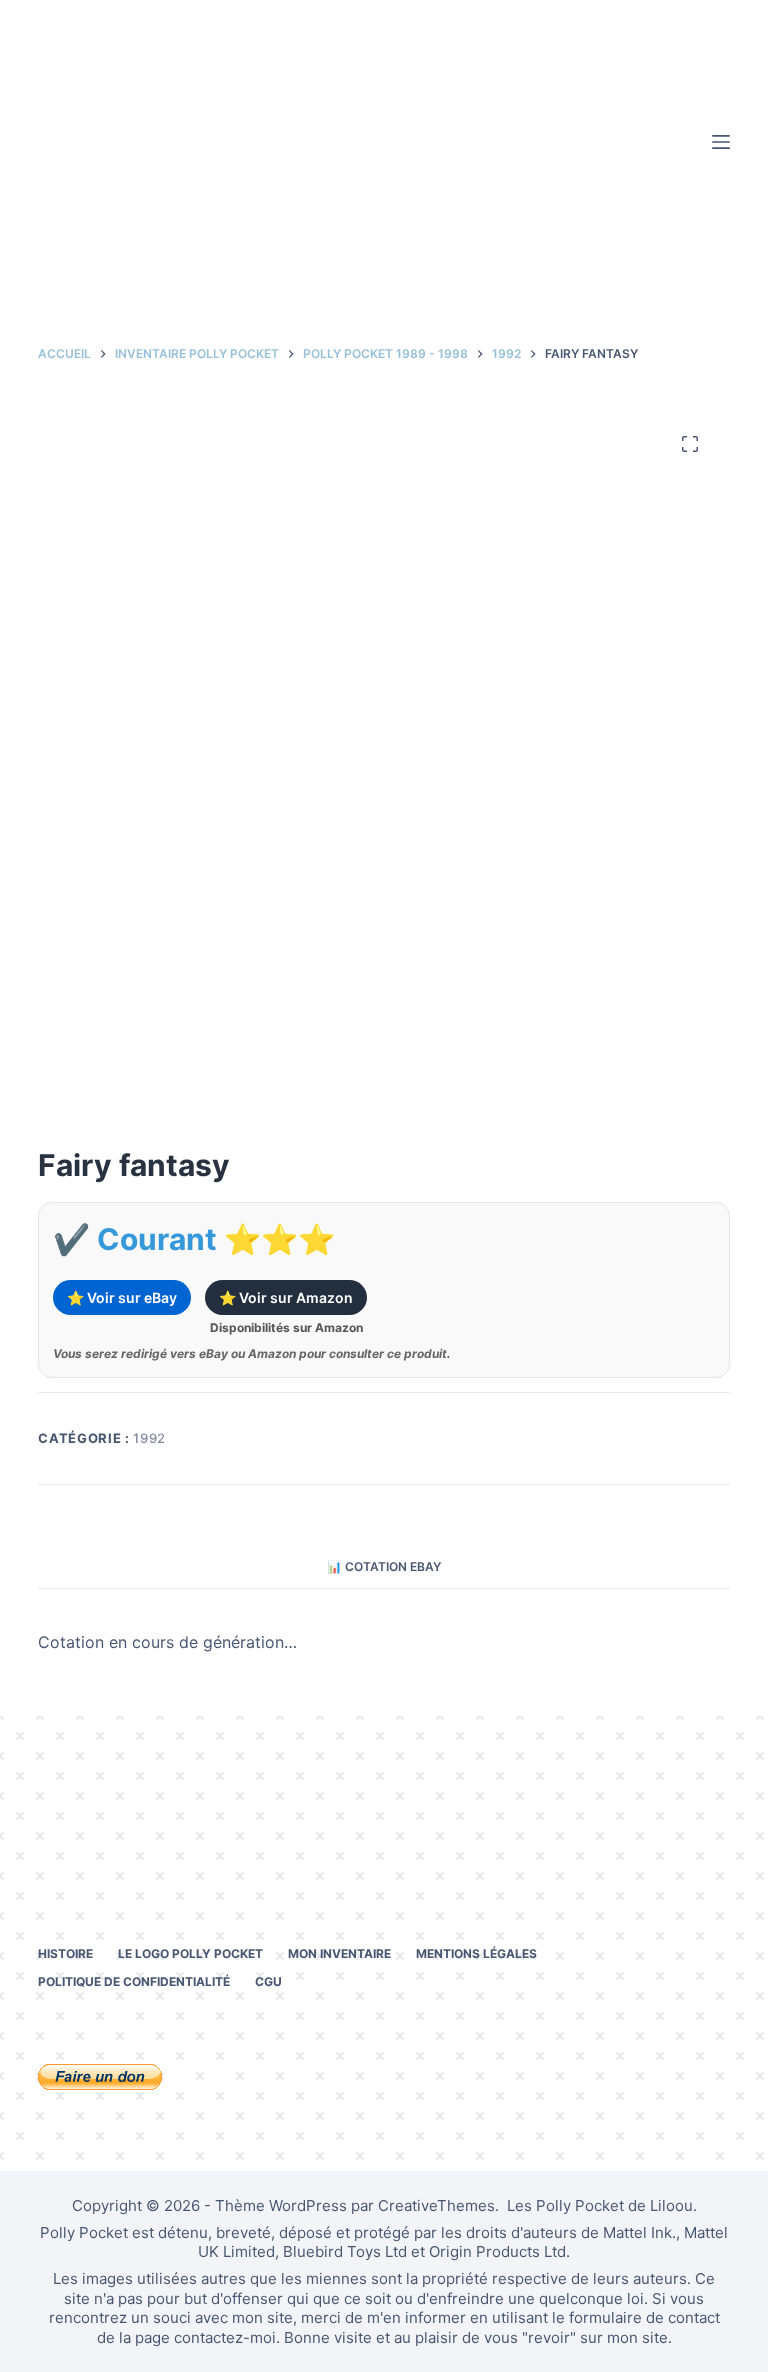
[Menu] (721, 142)
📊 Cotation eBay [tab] (384, 1566)
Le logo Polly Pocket (190, 1953)
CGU (268, 1981)
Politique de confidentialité (134, 1981)
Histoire (65, 1953)
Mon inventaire (339, 1953)
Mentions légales (476, 1953)
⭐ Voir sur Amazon (286, 1297)
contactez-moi (225, 2337)
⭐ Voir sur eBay (122, 1297)
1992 (149, 1438)
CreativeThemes (436, 2205)
